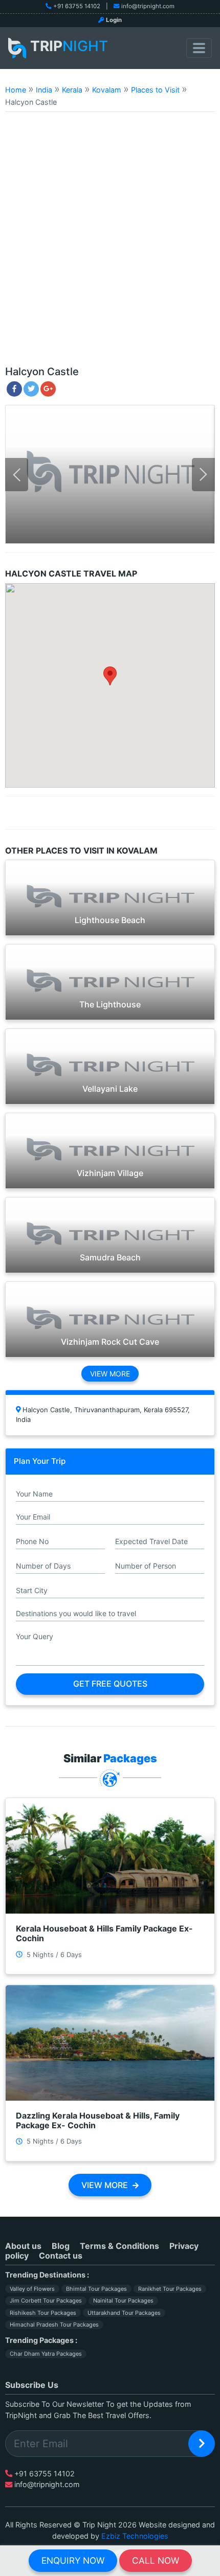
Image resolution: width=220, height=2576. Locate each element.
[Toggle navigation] (199, 48)
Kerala (72, 90)
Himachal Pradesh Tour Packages (54, 2325)
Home (16, 90)
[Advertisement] (110, 243)
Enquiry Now (73, 2560)
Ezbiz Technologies (135, 2536)
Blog (61, 2246)
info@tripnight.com (148, 6)
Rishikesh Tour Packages (43, 2313)
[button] (110, 676)
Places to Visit (155, 90)
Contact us (61, 2256)
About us (23, 2246)
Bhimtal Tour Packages (96, 2289)
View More (110, 1374)
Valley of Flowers (32, 2289)
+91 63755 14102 (77, 6)
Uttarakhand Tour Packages (124, 2313)
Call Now (156, 2560)
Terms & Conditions (119, 2246)
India (44, 90)
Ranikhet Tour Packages (170, 2289)
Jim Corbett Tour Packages (46, 2301)
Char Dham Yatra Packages (46, 2354)
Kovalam (107, 90)
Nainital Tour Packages (123, 2301)
